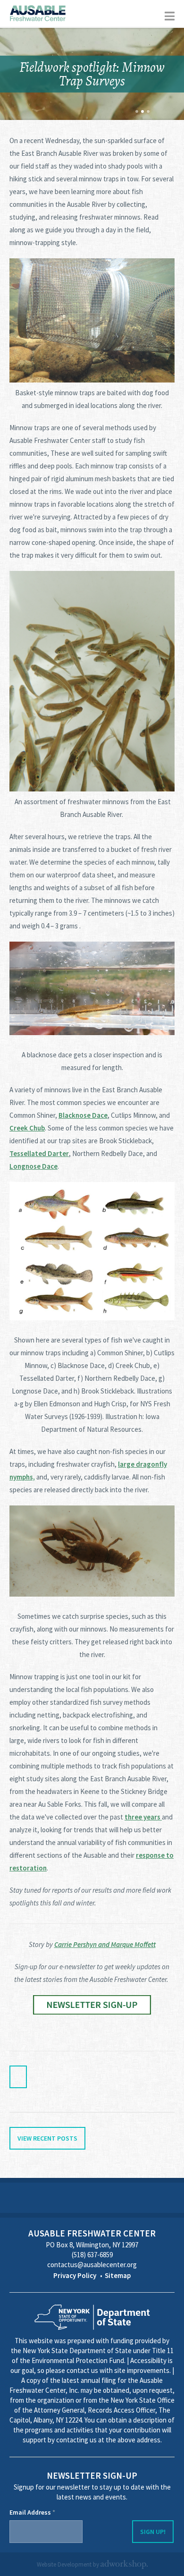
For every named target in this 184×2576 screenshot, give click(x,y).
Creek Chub (27, 1128)
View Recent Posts (47, 2138)
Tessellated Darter (39, 1153)
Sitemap (118, 2275)
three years (143, 1817)
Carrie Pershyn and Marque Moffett (105, 1944)
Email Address (32, 2512)
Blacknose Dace (83, 1115)
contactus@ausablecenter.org (92, 2265)
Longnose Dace (33, 1166)
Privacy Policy (75, 2275)
